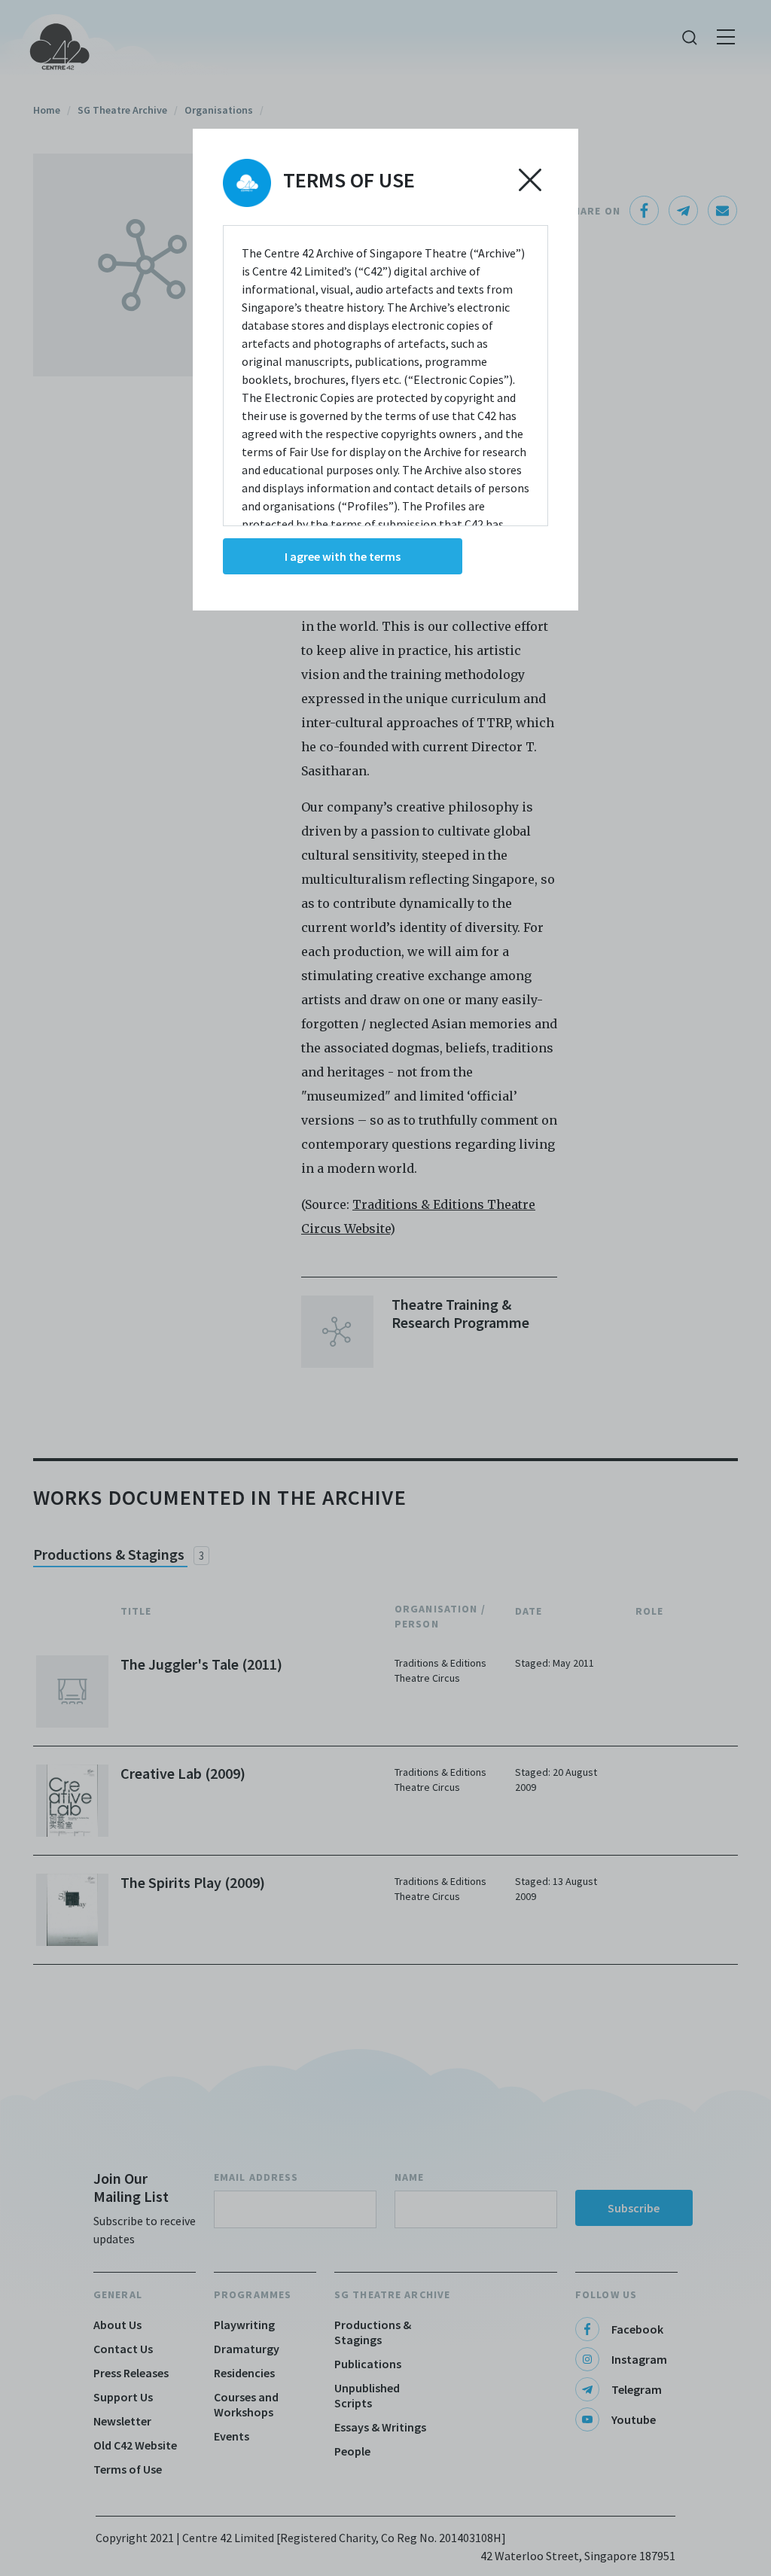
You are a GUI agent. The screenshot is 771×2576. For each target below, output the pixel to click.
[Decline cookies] (530, 180)
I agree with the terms (343, 556)
